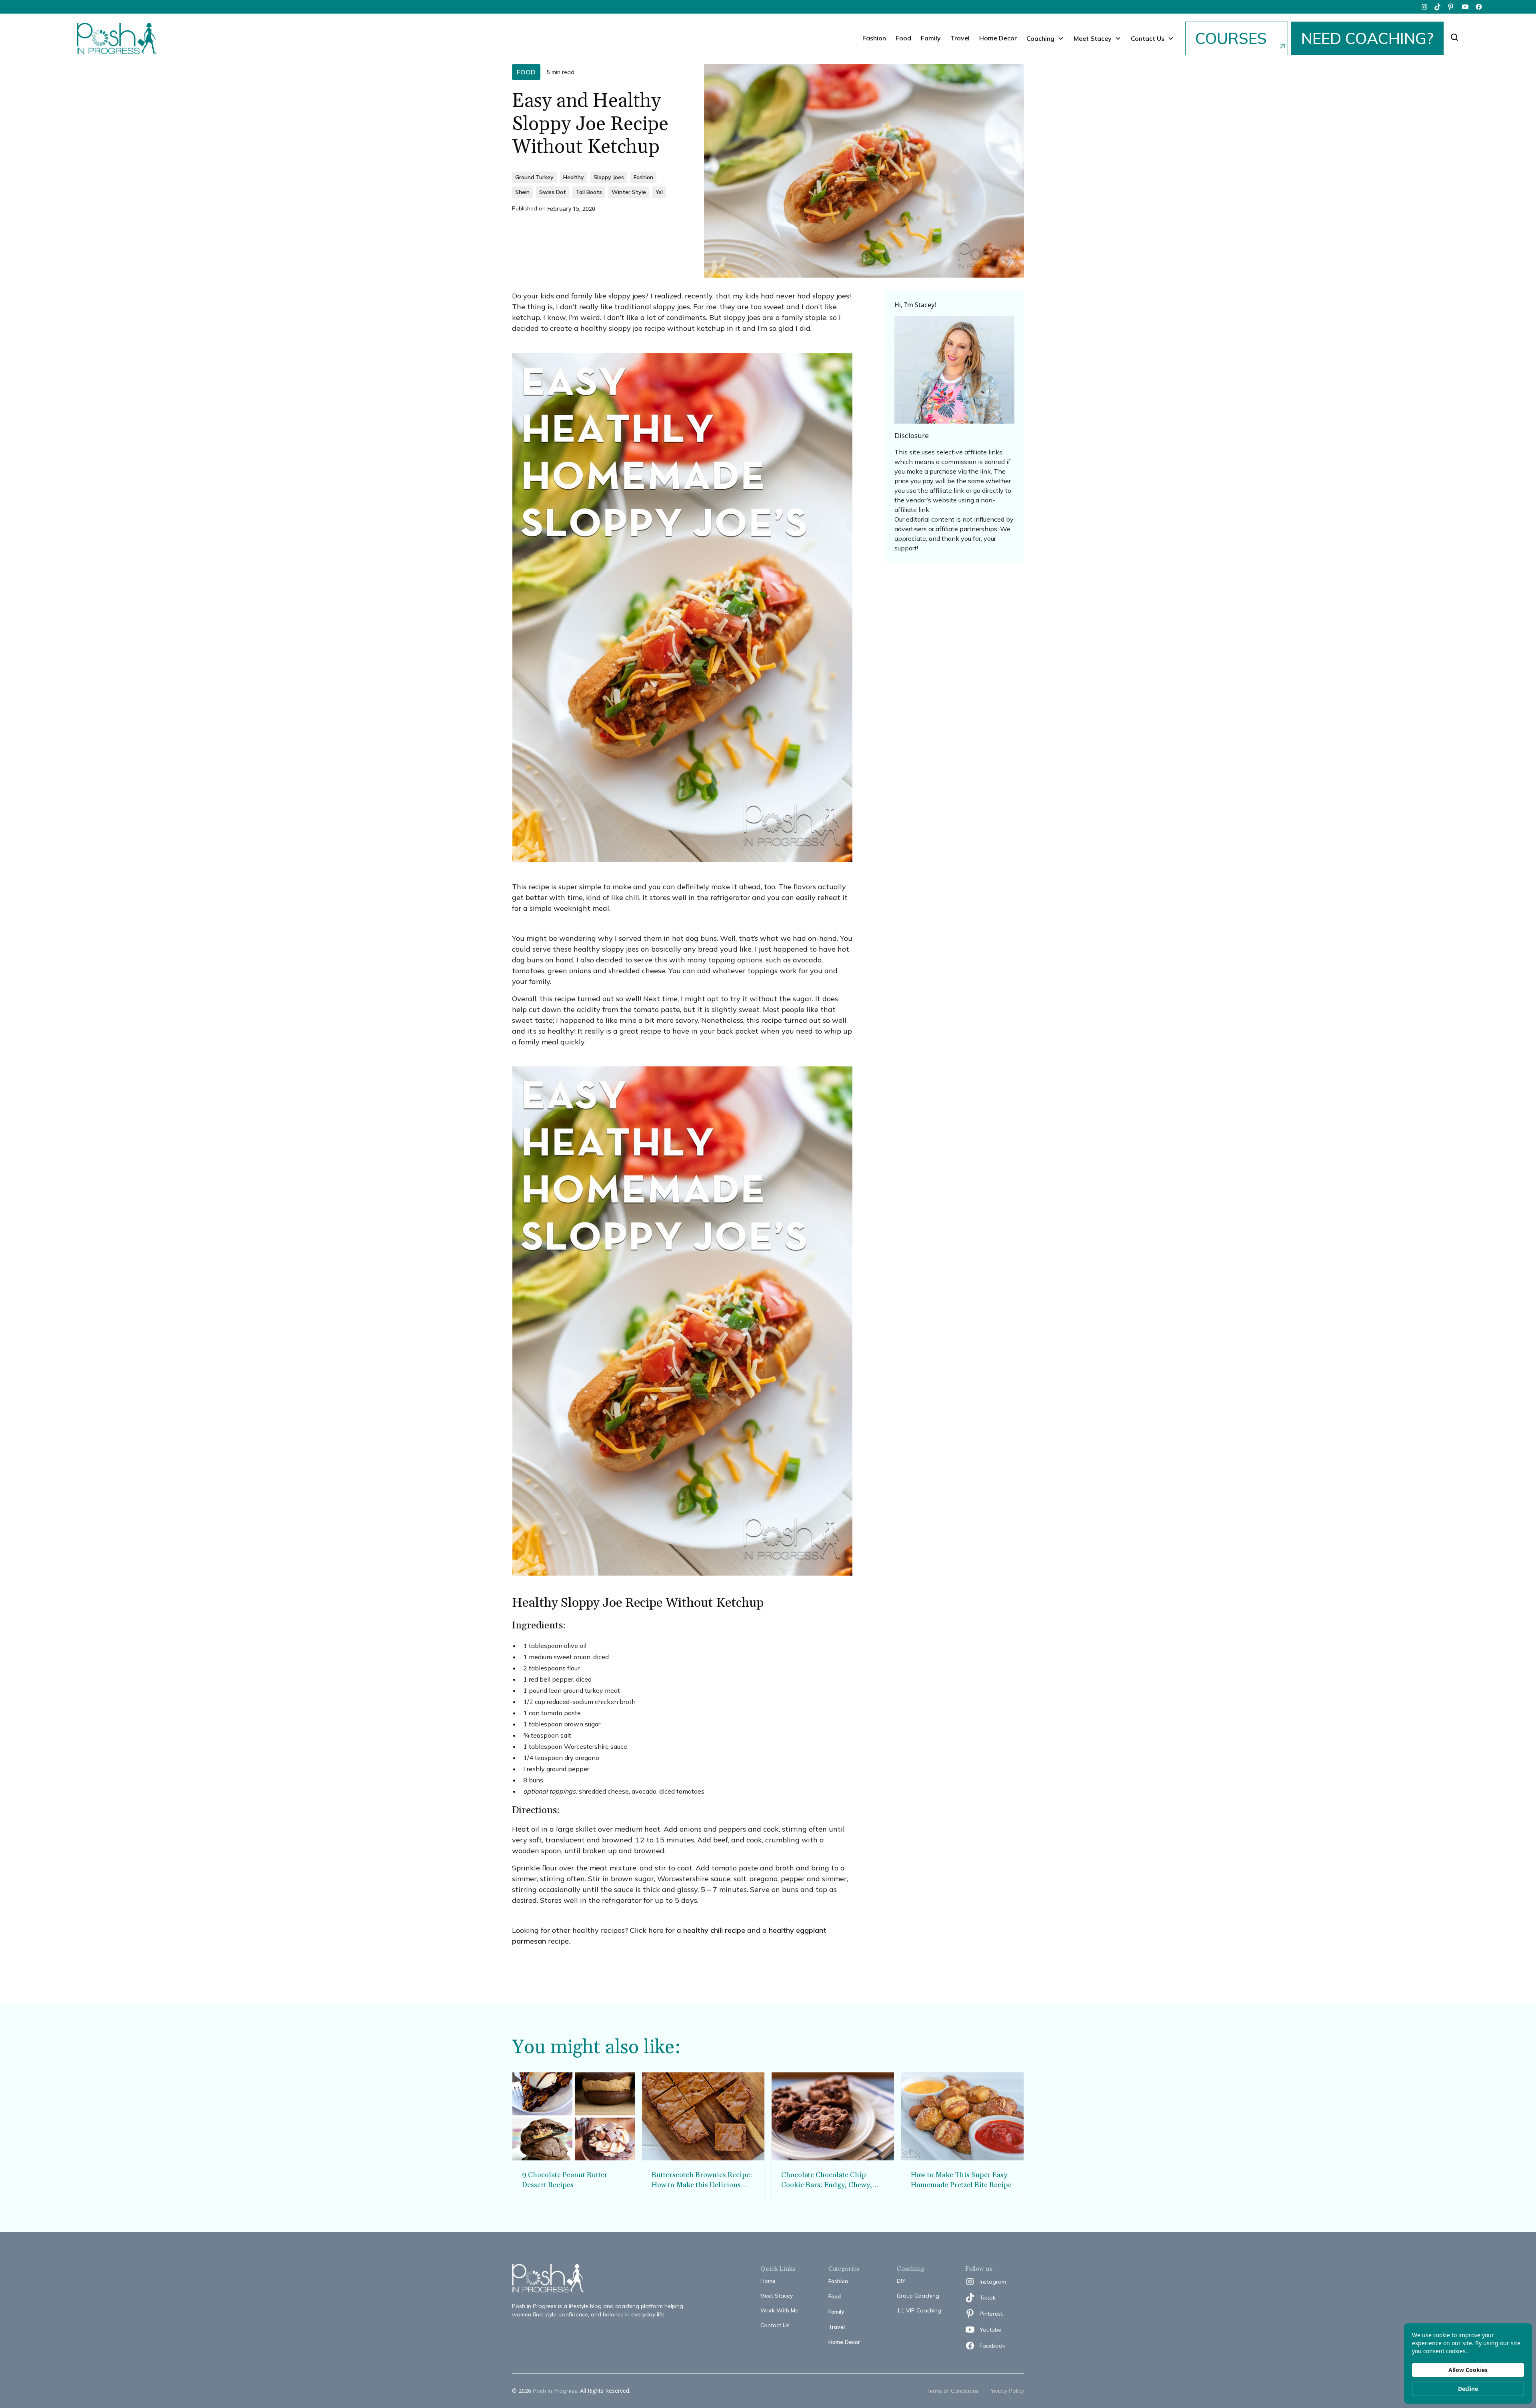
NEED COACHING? (1367, 38)
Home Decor (998, 38)
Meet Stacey (777, 2296)
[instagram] (1424, 7)
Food (903, 38)
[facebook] (1479, 7)
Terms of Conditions (953, 2391)
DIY (901, 2281)
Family (931, 38)
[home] (117, 38)
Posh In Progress (555, 2391)
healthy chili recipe (714, 1930)
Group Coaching (918, 2296)
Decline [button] (1468, 2389)
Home (768, 2281)
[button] (1045, 38)
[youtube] (1465, 7)
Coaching (1040, 38)
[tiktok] (1438, 7)
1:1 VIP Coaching (919, 2310)
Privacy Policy (1006, 2391)
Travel (960, 38)
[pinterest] (1452, 7)
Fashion (874, 38)
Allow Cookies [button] (1468, 2370)
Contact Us (775, 2325)
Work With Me (779, 2310)
